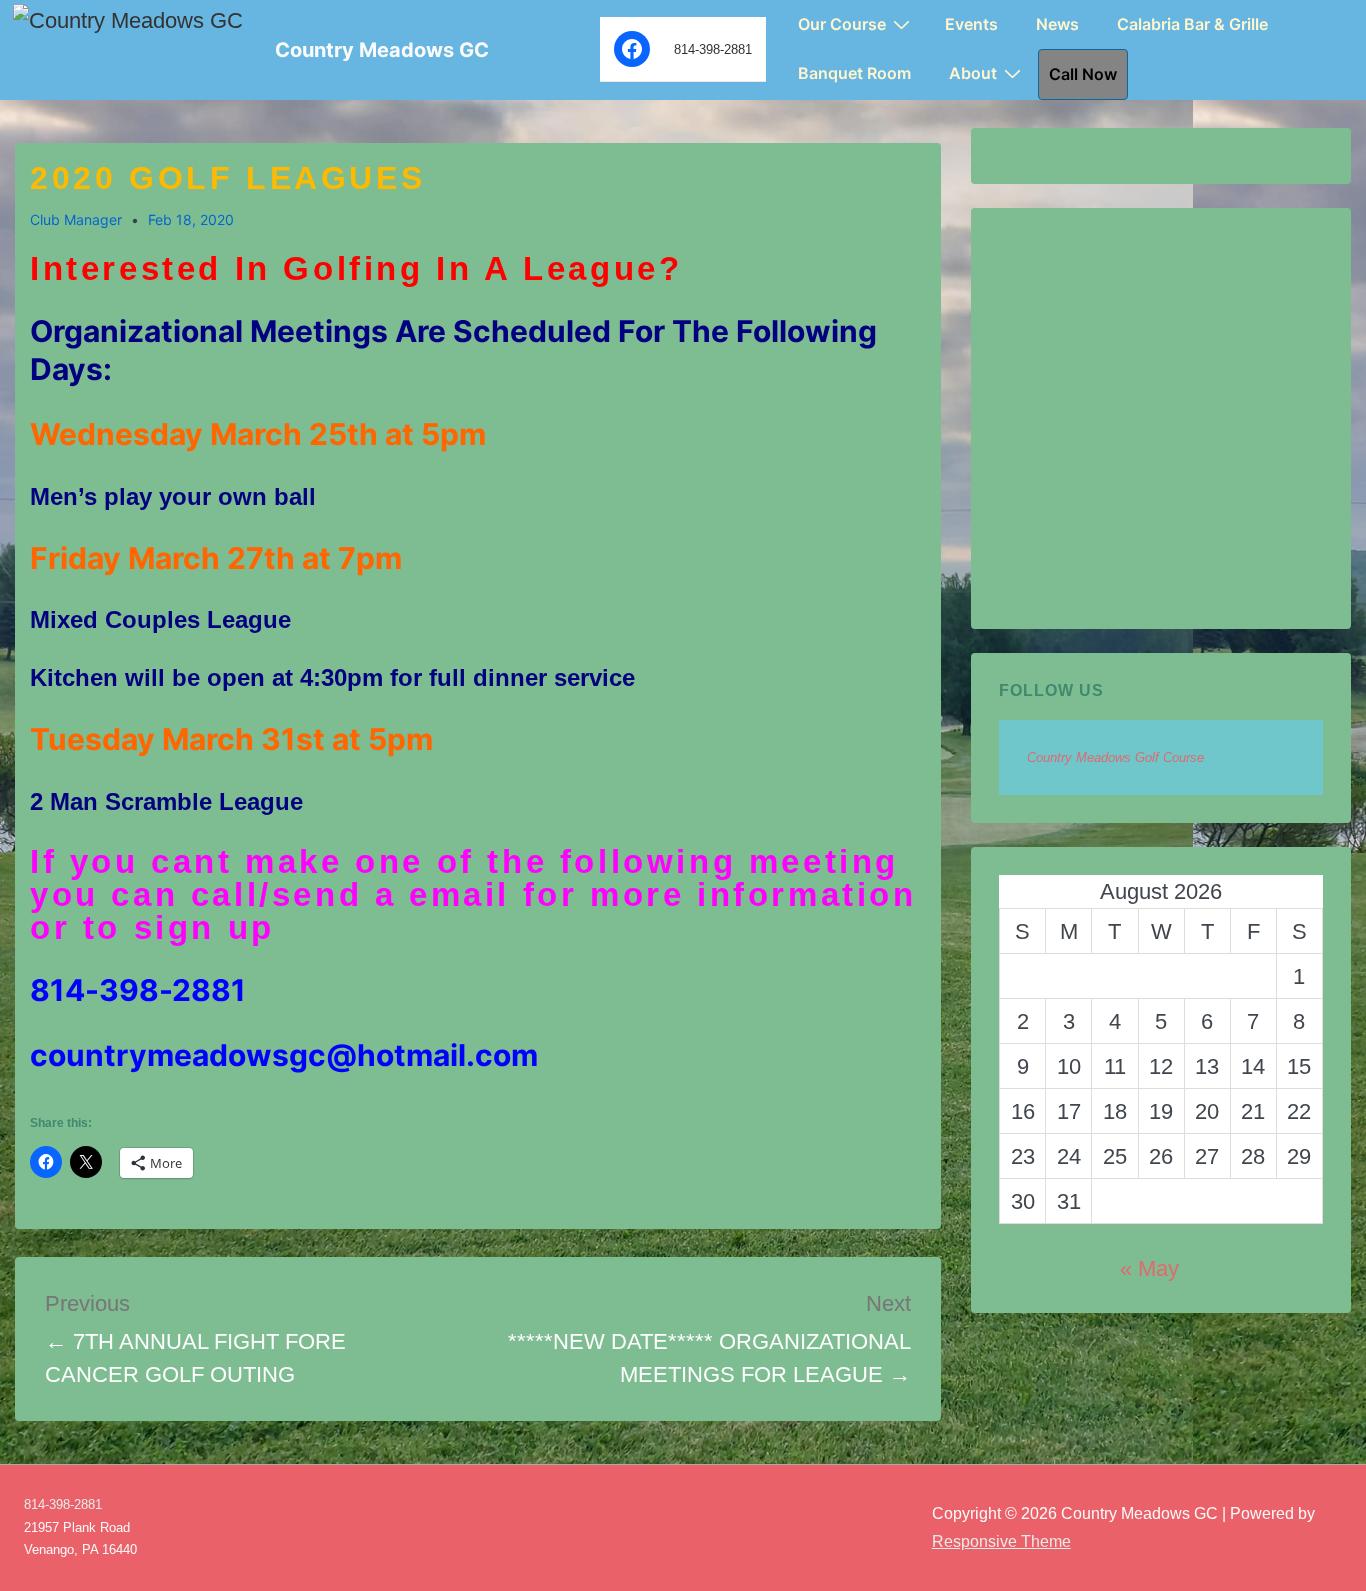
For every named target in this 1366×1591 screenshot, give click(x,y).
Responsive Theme (1001, 1541)
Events (971, 24)
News (1057, 24)
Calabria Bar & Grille (1192, 24)
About (973, 73)
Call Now (1083, 74)
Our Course (842, 24)
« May (1149, 1268)
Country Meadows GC (382, 50)
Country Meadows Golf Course (1115, 757)
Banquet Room (854, 73)
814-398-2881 (63, 1504)
